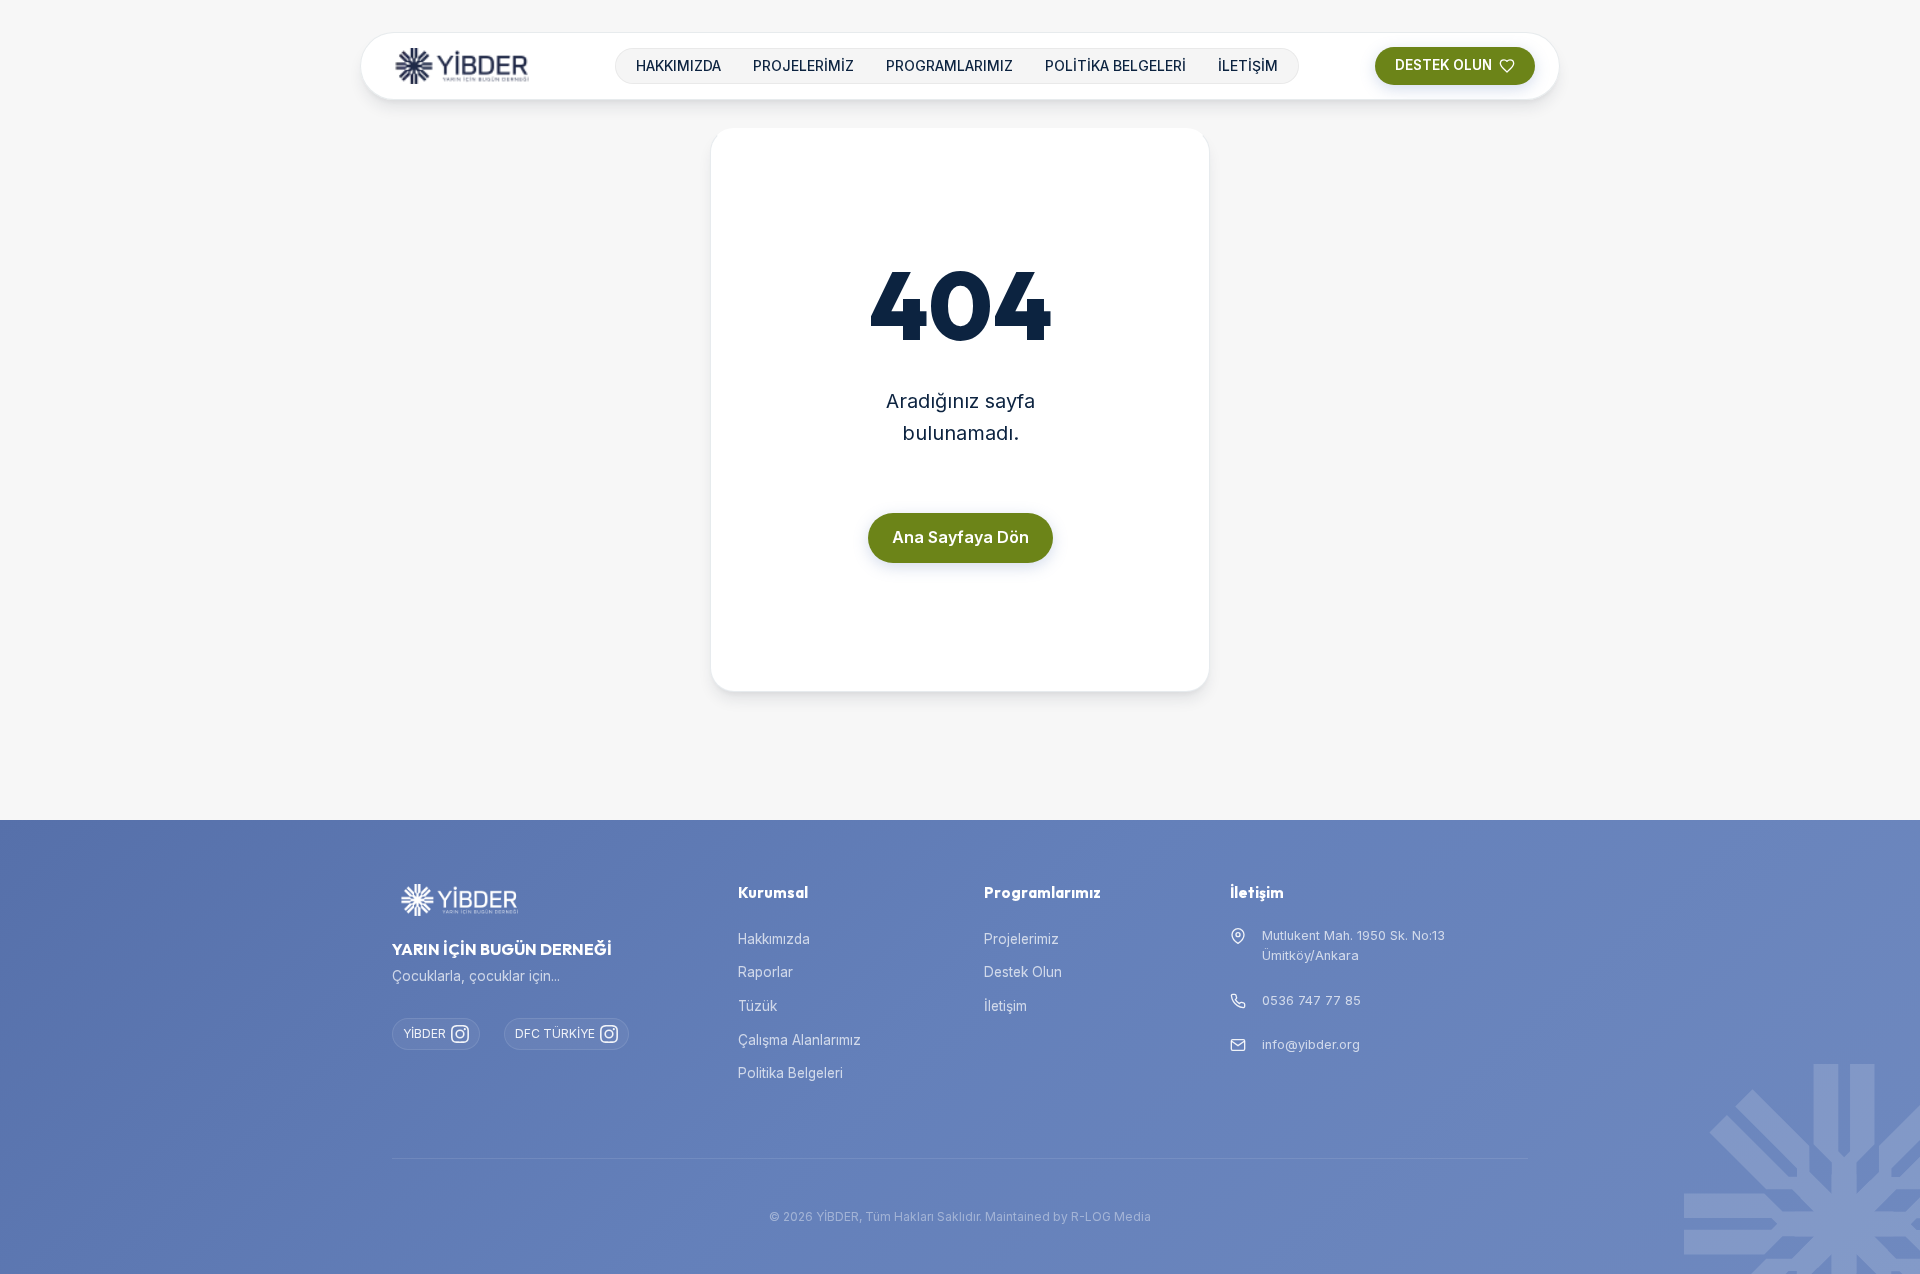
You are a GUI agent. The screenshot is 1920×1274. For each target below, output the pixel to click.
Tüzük (757, 1006)
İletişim (1005, 1006)
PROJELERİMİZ (803, 65)
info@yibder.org (1311, 1044)
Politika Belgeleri (790, 1073)
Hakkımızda (774, 939)
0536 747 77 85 (1311, 1000)
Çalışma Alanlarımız (799, 1040)
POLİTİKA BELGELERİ (1115, 65)
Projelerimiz (1021, 939)
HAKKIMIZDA (678, 65)
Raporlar (765, 972)
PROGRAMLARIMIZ (949, 65)
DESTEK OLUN (1443, 65)
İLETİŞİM (1248, 65)
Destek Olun (1023, 972)
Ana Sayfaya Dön (960, 537)
